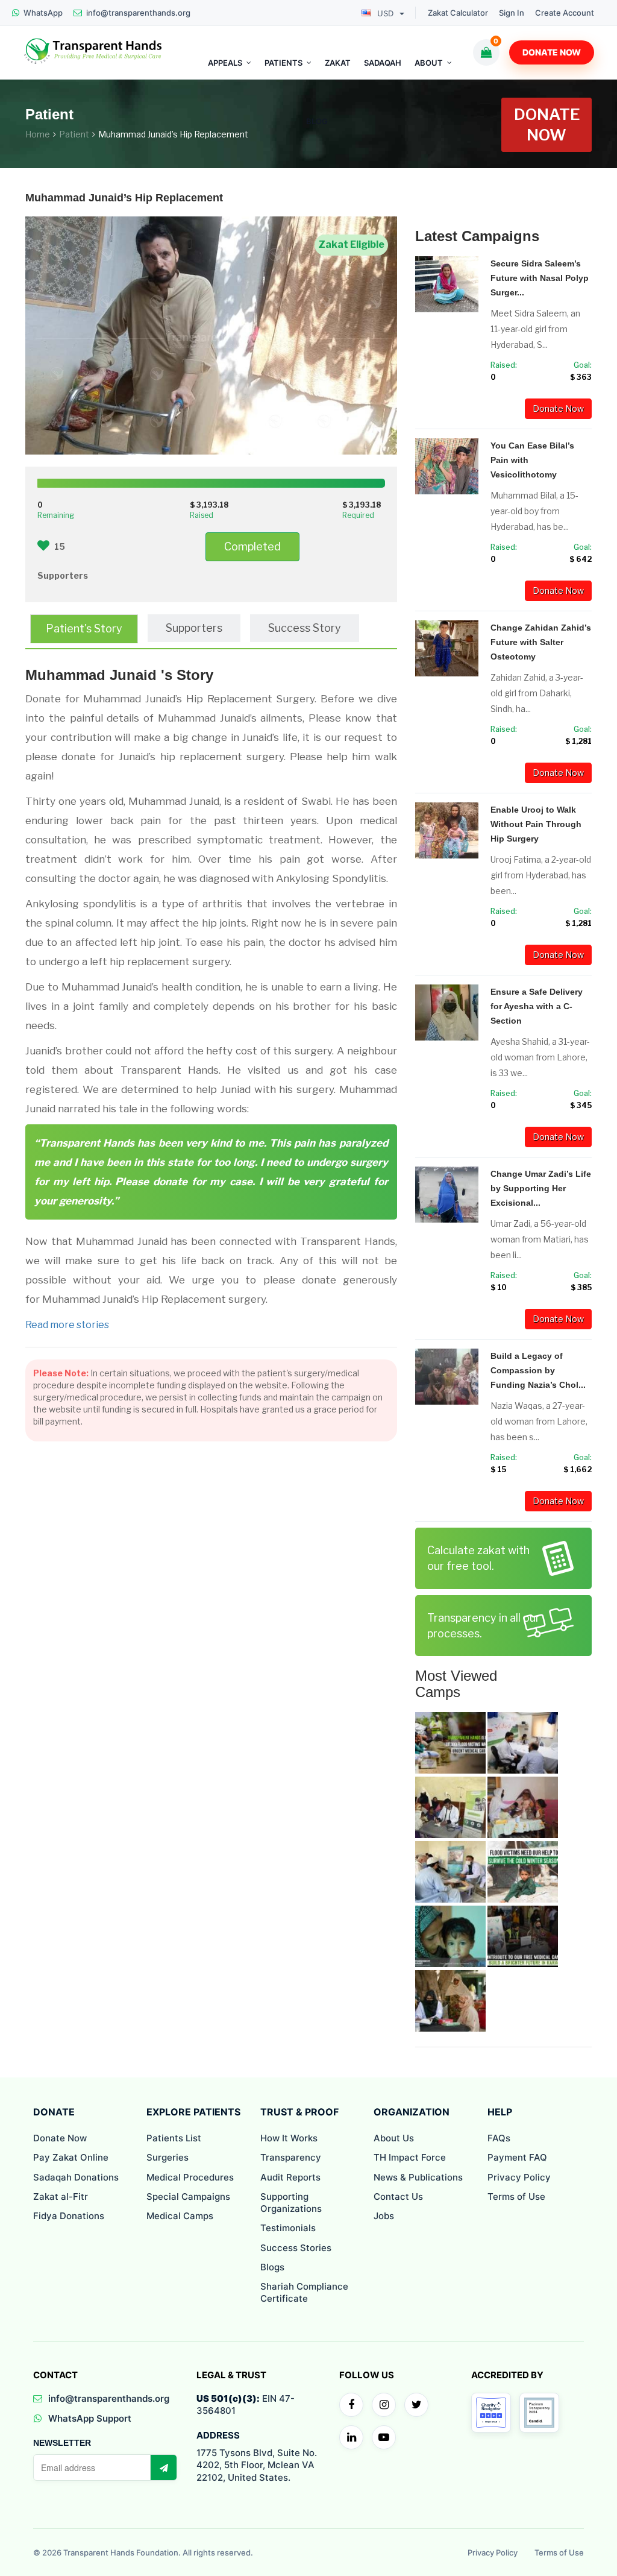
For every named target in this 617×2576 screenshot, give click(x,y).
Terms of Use (516, 2197)
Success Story (305, 628)
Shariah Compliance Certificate (304, 2292)
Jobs (384, 2216)
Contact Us (398, 2197)
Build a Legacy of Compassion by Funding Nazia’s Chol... (538, 1370)
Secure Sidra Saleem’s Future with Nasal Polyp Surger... (540, 278)
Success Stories (296, 2248)
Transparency (291, 2157)
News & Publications (418, 2177)
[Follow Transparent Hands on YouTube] (384, 2437)
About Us (394, 2138)
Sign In (512, 13)
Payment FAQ (517, 2157)
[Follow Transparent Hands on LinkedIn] (351, 2437)
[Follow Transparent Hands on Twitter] (416, 2405)
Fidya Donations (69, 2216)
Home (38, 134)
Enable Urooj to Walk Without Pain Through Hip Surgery (536, 824)
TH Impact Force (410, 2157)
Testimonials (288, 2228)
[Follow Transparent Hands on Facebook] (351, 2405)
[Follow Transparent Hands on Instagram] (384, 2405)
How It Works (289, 2138)
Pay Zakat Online (71, 2157)
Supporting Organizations (291, 2203)
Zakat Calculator (458, 13)
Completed (252, 546)
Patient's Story (84, 628)
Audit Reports (290, 2177)
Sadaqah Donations (76, 2177)
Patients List (174, 2138)
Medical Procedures (190, 2177)
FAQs (499, 2138)
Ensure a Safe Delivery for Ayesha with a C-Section (537, 1006)
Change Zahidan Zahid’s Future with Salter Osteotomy (541, 642)
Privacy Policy (519, 2177)
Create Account (565, 13)
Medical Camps (180, 2216)
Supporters (194, 628)
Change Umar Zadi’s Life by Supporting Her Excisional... (541, 1188)
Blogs (272, 2267)
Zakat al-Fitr (61, 2197)
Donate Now (552, 52)
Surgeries (168, 2157)
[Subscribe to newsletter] (163, 2467)
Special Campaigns (188, 2197)
